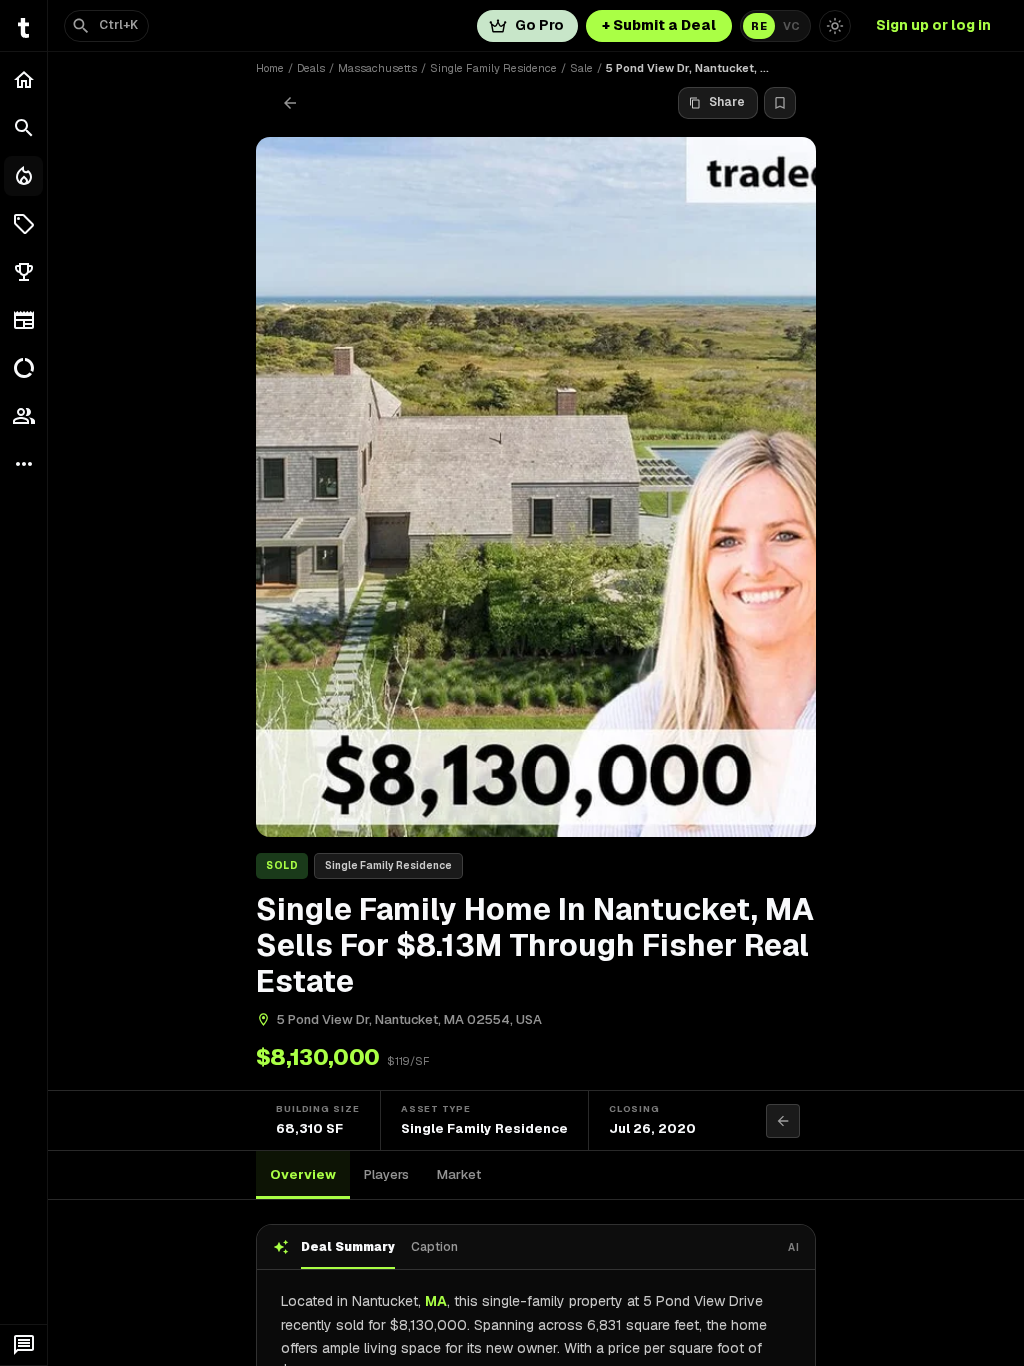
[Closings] (23, 176)
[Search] (23, 128)
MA (436, 1301)
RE (759, 26)
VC (791, 26)
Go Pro (539, 25)
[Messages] (23, 1345)
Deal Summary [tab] (348, 1247)
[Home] (23, 80)
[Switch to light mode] (835, 26)
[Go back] (290, 103)
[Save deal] (780, 103)
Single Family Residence (493, 68)
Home (270, 68)
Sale (581, 68)
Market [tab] (459, 1174)
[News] (23, 320)
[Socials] (23, 416)
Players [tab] (386, 1174)
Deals (311, 68)
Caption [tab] (434, 1247)
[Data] (23, 368)
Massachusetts (377, 68)
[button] (23, 224)
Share (727, 102)
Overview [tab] (303, 1174)
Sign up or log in (933, 25)
